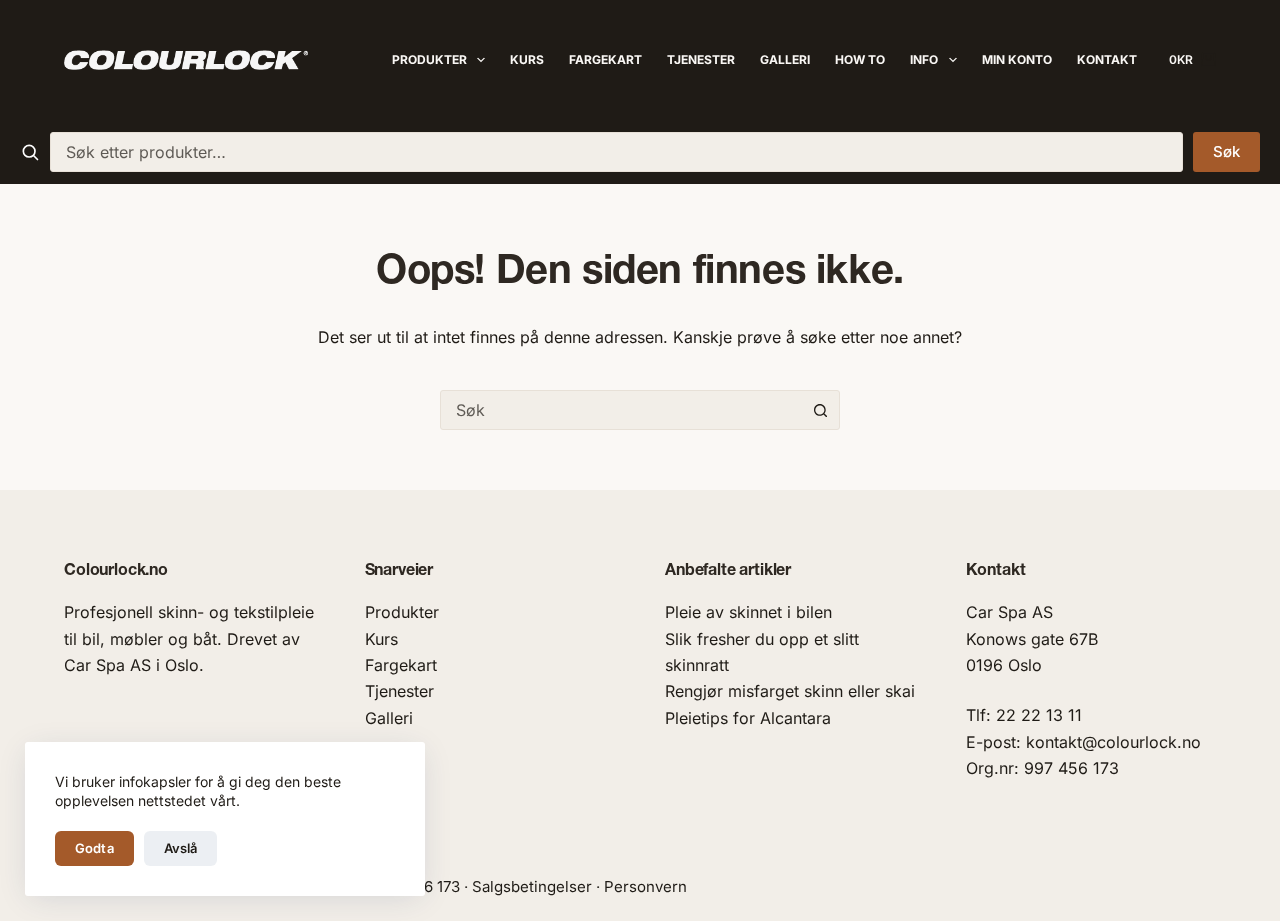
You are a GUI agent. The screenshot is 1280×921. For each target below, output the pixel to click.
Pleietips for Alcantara (748, 718)
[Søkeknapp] (820, 410)
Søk (1226, 151)
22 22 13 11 (1039, 715)
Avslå (181, 848)
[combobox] (616, 152)
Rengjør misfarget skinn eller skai (790, 691)
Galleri (785, 59)
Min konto (1017, 59)
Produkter (429, 59)
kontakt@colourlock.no (1113, 742)
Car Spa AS (1009, 612)
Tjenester (701, 59)
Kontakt (1107, 59)
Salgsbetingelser (532, 886)
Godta (94, 848)
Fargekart (605, 59)
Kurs (527, 59)
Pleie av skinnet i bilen (748, 612)
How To (860, 59)
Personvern (645, 886)
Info (924, 59)
